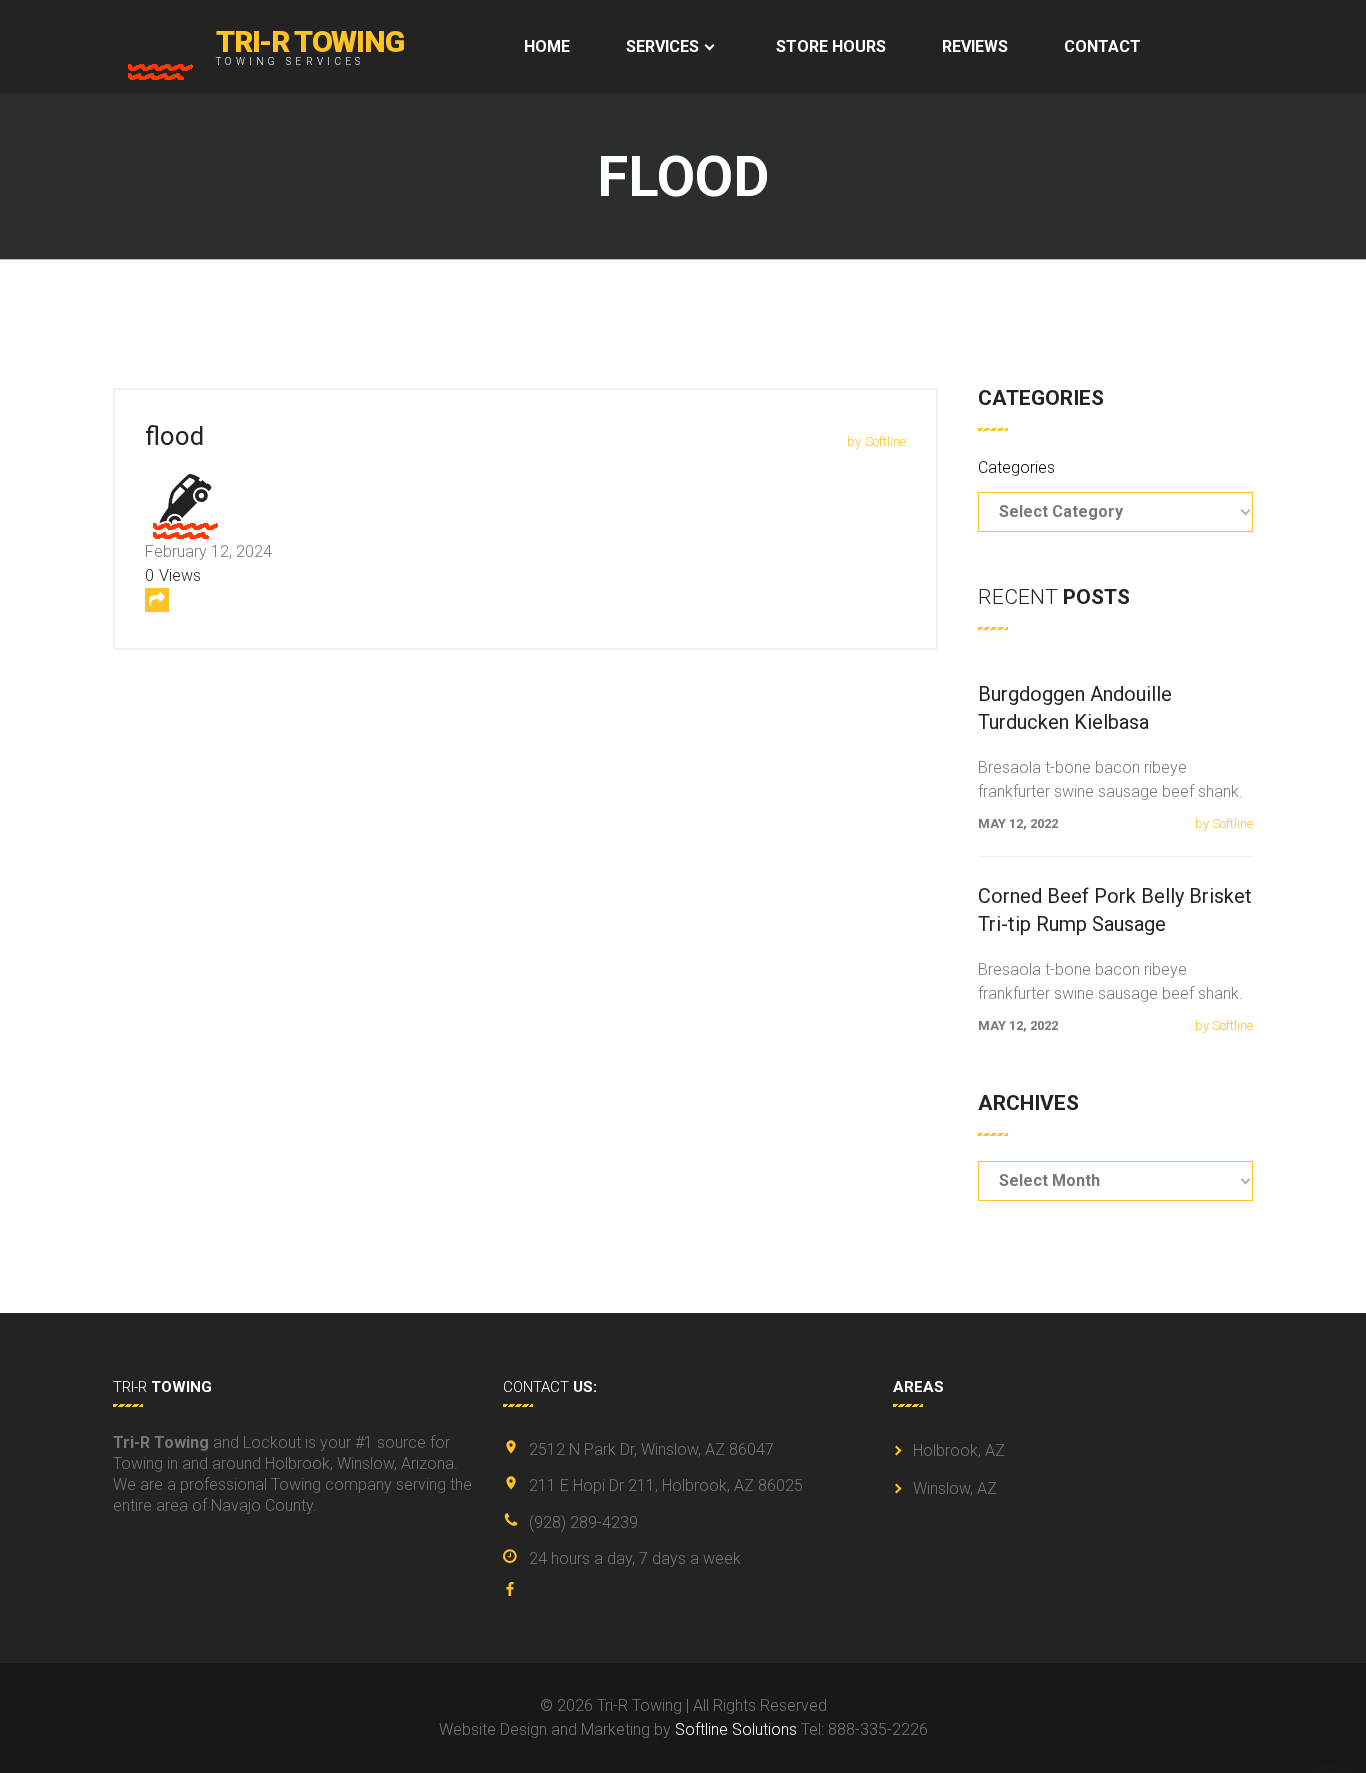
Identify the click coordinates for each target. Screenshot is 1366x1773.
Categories (1016, 467)
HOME (547, 46)
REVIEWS (975, 46)
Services (662, 46)
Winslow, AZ (955, 1488)
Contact (1102, 46)
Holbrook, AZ (959, 1450)
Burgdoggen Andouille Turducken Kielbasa (1075, 708)
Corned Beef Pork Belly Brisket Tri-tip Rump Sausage (1115, 910)
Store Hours (831, 46)
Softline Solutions (736, 1729)
